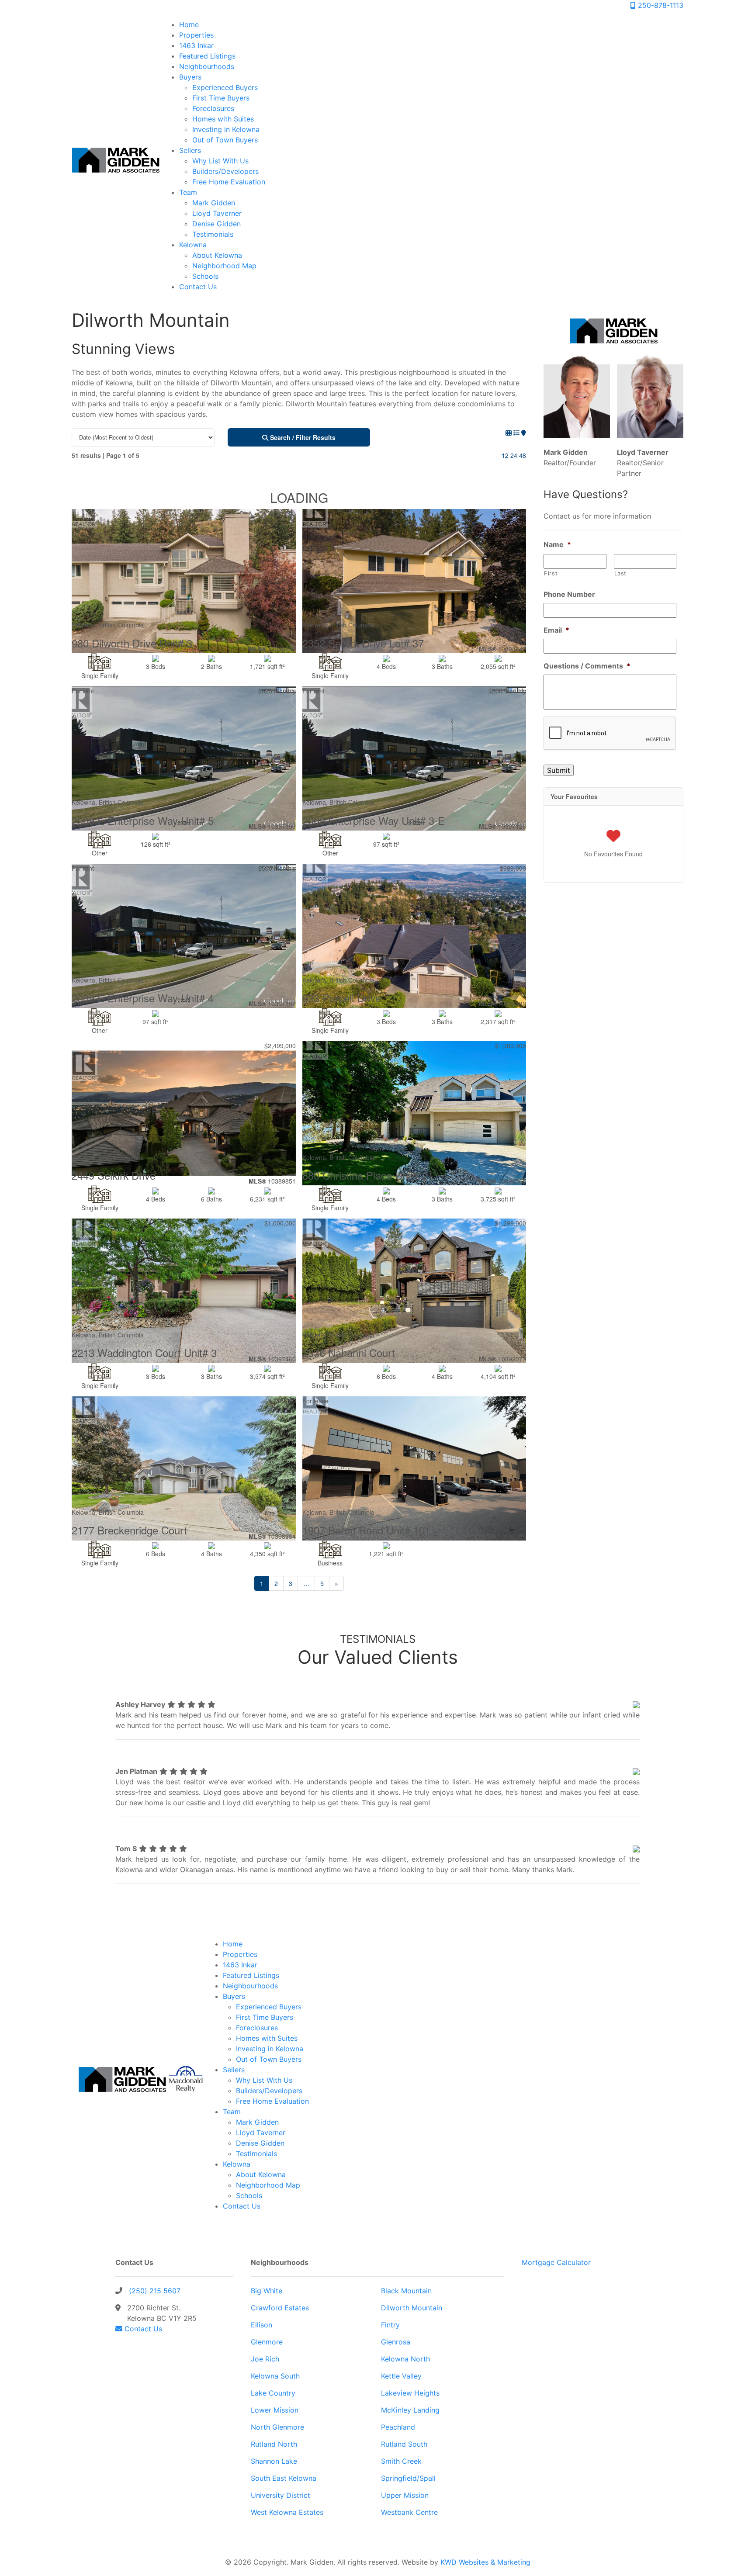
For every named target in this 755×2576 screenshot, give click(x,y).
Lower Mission (275, 2410)
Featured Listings (207, 56)
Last (621, 573)
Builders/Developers (225, 171)
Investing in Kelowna (226, 129)
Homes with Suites (223, 119)
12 (505, 455)
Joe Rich (265, 2359)
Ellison (261, 2325)
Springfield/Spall (408, 2478)
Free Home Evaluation (229, 182)
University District (281, 2495)
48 (523, 455)
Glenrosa (396, 2342)
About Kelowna (217, 255)
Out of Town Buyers (225, 140)
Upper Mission (405, 2495)
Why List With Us (220, 161)
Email (556, 630)
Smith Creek (401, 2461)
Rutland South (404, 2444)
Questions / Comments (587, 666)
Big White (267, 2291)
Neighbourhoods (207, 66)
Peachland (398, 2427)
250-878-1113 (660, 5)
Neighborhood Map (224, 266)
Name (557, 544)
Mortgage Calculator (556, 2262)
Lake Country (273, 2393)
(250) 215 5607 (155, 2291)
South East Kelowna (284, 2478)
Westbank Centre (409, 2512)
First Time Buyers (221, 98)
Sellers (190, 150)
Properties (196, 35)
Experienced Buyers (225, 87)
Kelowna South (275, 2376)
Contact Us (198, 287)
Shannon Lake (274, 2461)
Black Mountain (406, 2291)
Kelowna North (405, 2359)
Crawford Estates (280, 2308)
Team (188, 192)
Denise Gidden (216, 224)
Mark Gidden (214, 203)
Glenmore (267, 2342)
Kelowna (193, 245)
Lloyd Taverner (217, 213)
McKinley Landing (410, 2410)
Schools (205, 276)
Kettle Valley (401, 2376)
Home (189, 24)
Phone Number (569, 594)
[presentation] (610, 734)
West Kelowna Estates (287, 2512)
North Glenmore (277, 2427)
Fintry (390, 2325)
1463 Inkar (196, 45)
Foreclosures (213, 108)
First (551, 573)
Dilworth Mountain (412, 2308)
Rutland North (274, 2444)
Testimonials (213, 234)
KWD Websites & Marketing (485, 2562)
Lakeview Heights (410, 2393)
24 (514, 455)
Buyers (190, 77)
